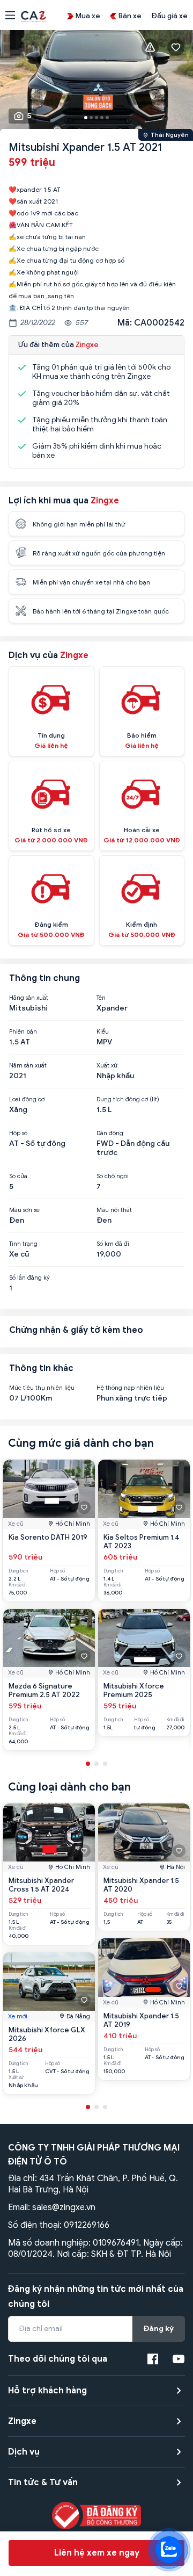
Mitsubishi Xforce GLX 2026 (47, 2034)
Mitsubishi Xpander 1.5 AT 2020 (141, 1885)
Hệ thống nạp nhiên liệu (130, 1388)
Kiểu (103, 1031)
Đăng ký (159, 2329)
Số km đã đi (113, 1244)
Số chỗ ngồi (113, 1176)
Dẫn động (110, 1133)
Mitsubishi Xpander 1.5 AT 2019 (141, 2020)
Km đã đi (18, 1585)
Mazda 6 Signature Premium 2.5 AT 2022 (44, 1690)
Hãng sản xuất (29, 998)
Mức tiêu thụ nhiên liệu (42, 1388)
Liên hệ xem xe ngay (97, 2553)
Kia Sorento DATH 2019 (48, 1537)
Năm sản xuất (28, 1065)
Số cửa (18, 1176)
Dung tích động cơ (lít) (128, 1099)
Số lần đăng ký (29, 1278)
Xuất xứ (107, 1065)
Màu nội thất (114, 1210)
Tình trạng (23, 1244)
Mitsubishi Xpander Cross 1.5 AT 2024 (41, 1885)
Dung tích (18, 1571)
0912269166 (87, 2225)
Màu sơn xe (24, 1210)
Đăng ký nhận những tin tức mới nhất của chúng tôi (96, 2297)
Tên (101, 998)
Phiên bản (23, 1031)
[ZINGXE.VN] (34, 16)
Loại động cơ (27, 1099)
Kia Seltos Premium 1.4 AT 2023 (142, 1542)
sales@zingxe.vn (64, 2207)
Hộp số (18, 1133)
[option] (96, 82)
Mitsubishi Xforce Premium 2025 (134, 1690)
